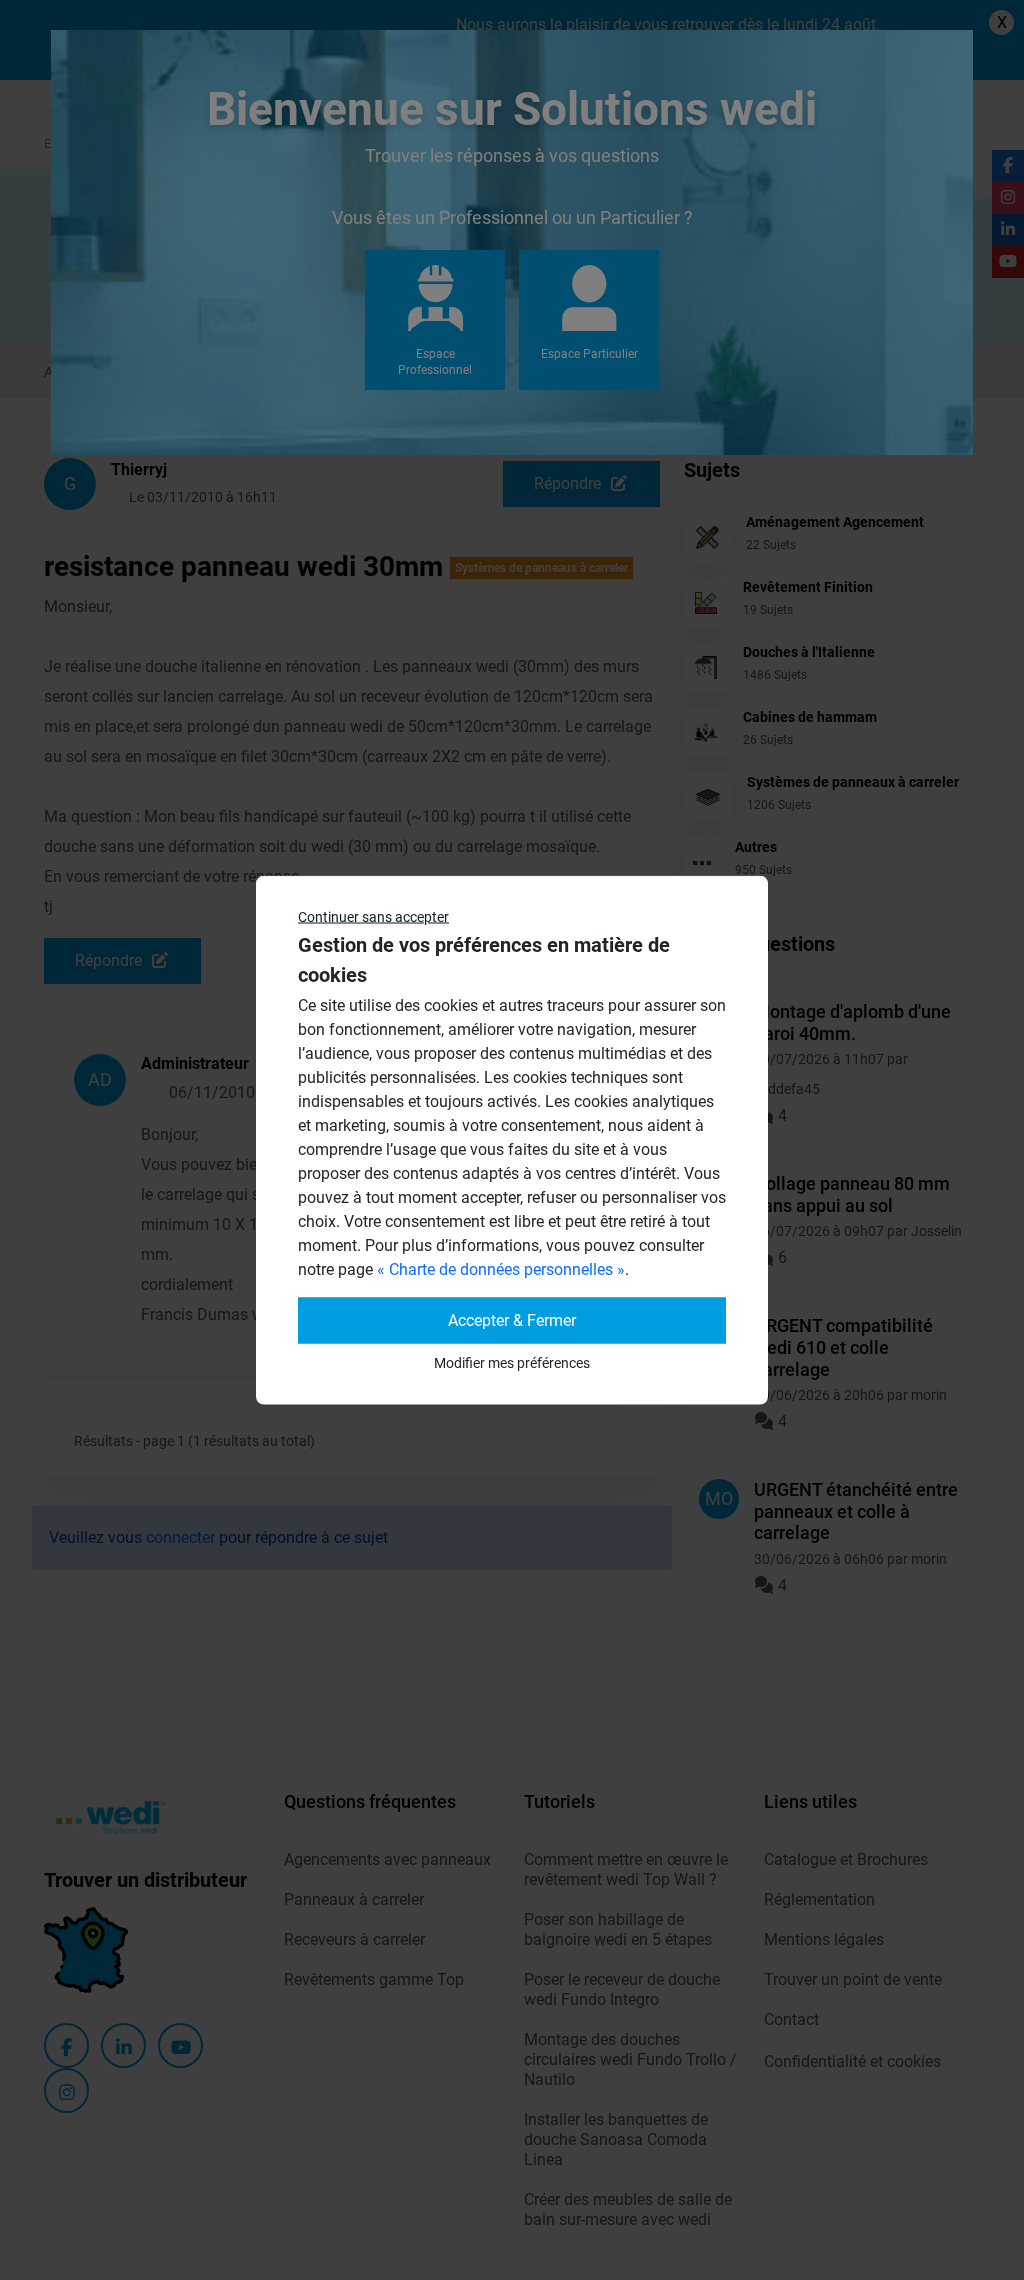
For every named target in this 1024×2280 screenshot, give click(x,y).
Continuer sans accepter (373, 917)
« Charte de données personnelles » (501, 1269)
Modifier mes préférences (512, 1363)
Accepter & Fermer (512, 1320)
